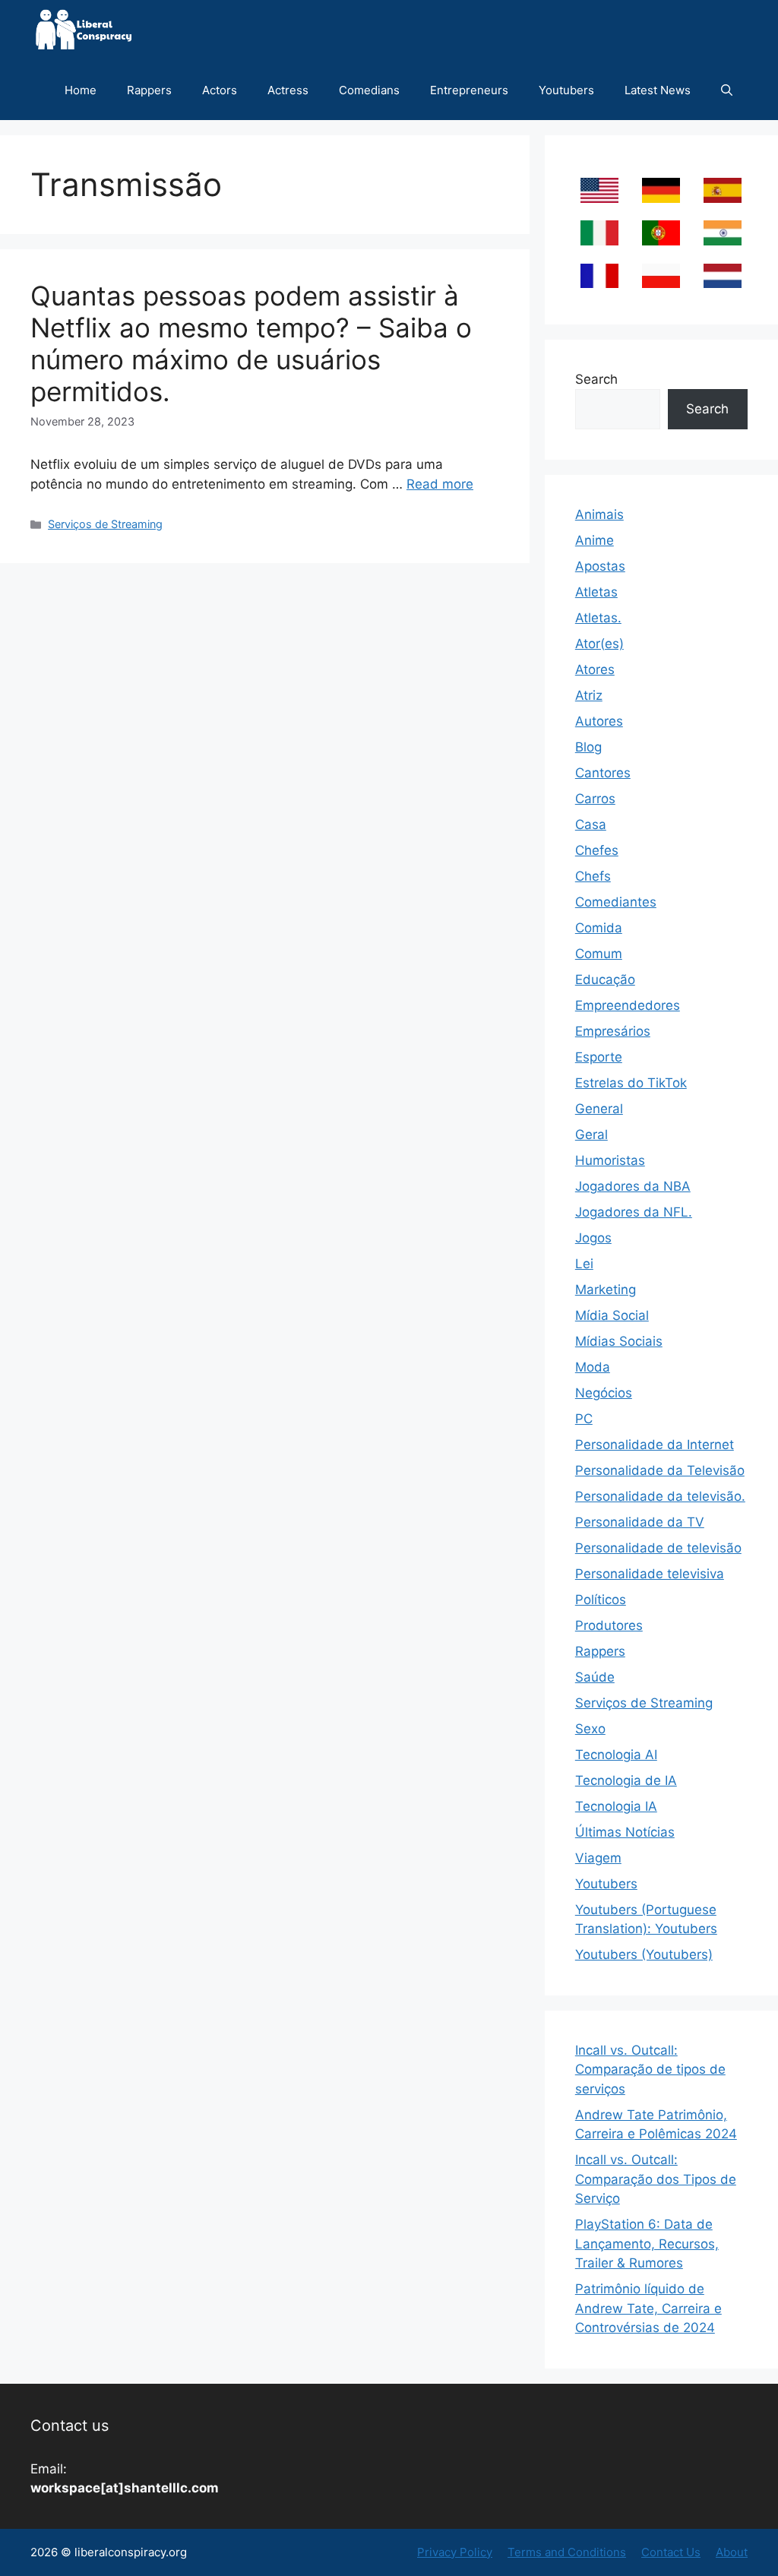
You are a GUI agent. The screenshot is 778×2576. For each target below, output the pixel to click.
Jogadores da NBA (633, 1186)
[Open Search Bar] (727, 90)
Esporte (599, 1057)
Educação (605, 979)
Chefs (593, 876)
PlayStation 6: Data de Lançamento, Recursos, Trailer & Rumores (647, 2244)
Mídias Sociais (619, 1341)
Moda (593, 1367)
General (599, 1109)
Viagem (598, 1858)
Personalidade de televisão (658, 1548)
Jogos (593, 1238)
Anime (595, 540)
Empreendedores (628, 1005)
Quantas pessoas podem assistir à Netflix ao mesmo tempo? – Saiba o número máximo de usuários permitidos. (251, 343)
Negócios (604, 1393)
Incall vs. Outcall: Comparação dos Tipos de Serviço (656, 2179)
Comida (599, 928)
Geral (591, 1135)
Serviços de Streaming (105, 524)
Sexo (590, 1729)
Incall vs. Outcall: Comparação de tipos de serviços (650, 2070)
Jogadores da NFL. (634, 1212)
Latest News (658, 90)
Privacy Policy (455, 2552)
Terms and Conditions (567, 2552)
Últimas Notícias (625, 1832)
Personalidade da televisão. (660, 1496)
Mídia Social (612, 1315)
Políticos (601, 1600)
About (732, 2552)
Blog (588, 747)
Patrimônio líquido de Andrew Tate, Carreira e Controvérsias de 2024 (648, 2308)
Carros (595, 799)
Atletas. (598, 618)
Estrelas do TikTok (631, 1083)
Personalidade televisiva (650, 1574)
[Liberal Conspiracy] (82, 30)
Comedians (369, 90)
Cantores (603, 773)
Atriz (589, 695)
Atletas (596, 592)
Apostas (600, 566)
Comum (599, 954)
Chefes (597, 850)
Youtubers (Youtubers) (644, 1954)
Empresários (613, 1031)
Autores (599, 721)
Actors (220, 90)
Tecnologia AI (616, 1755)
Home (81, 90)
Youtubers (566, 90)
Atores (595, 669)
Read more (440, 484)
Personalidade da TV (640, 1522)
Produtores (609, 1625)
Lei (584, 1264)
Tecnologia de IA (626, 1780)
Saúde (595, 1677)
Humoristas (610, 1160)
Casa (591, 824)
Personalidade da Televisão (660, 1470)
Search (596, 379)
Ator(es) (599, 644)
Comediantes (616, 902)
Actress (288, 90)
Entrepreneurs (469, 90)
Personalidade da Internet (655, 1445)
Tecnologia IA (616, 1806)
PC (584, 1419)
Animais (599, 514)
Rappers (149, 90)
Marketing (606, 1290)
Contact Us (671, 2552)
